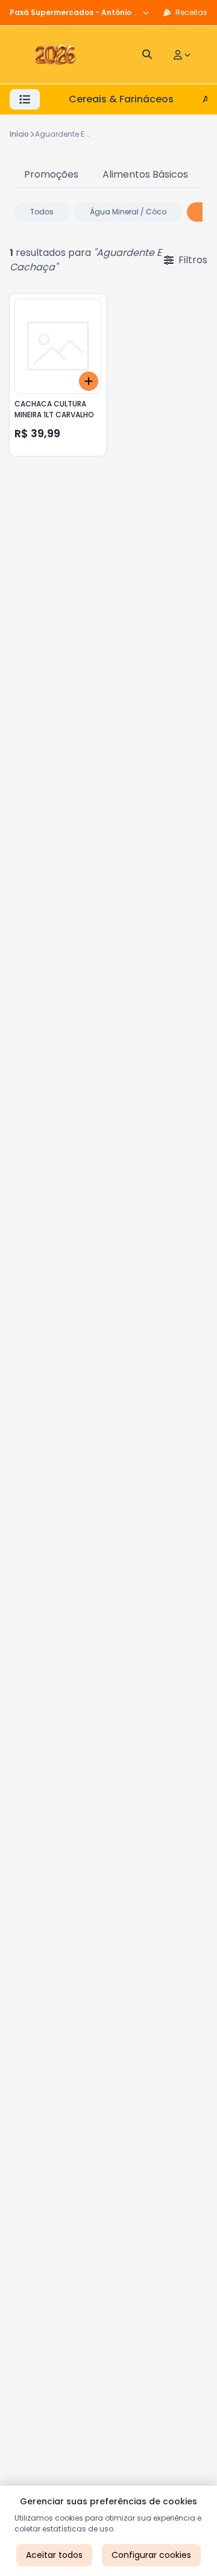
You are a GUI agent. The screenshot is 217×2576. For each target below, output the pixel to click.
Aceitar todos (54, 2555)
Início (19, 134)
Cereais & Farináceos (121, 99)
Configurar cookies (151, 2555)
